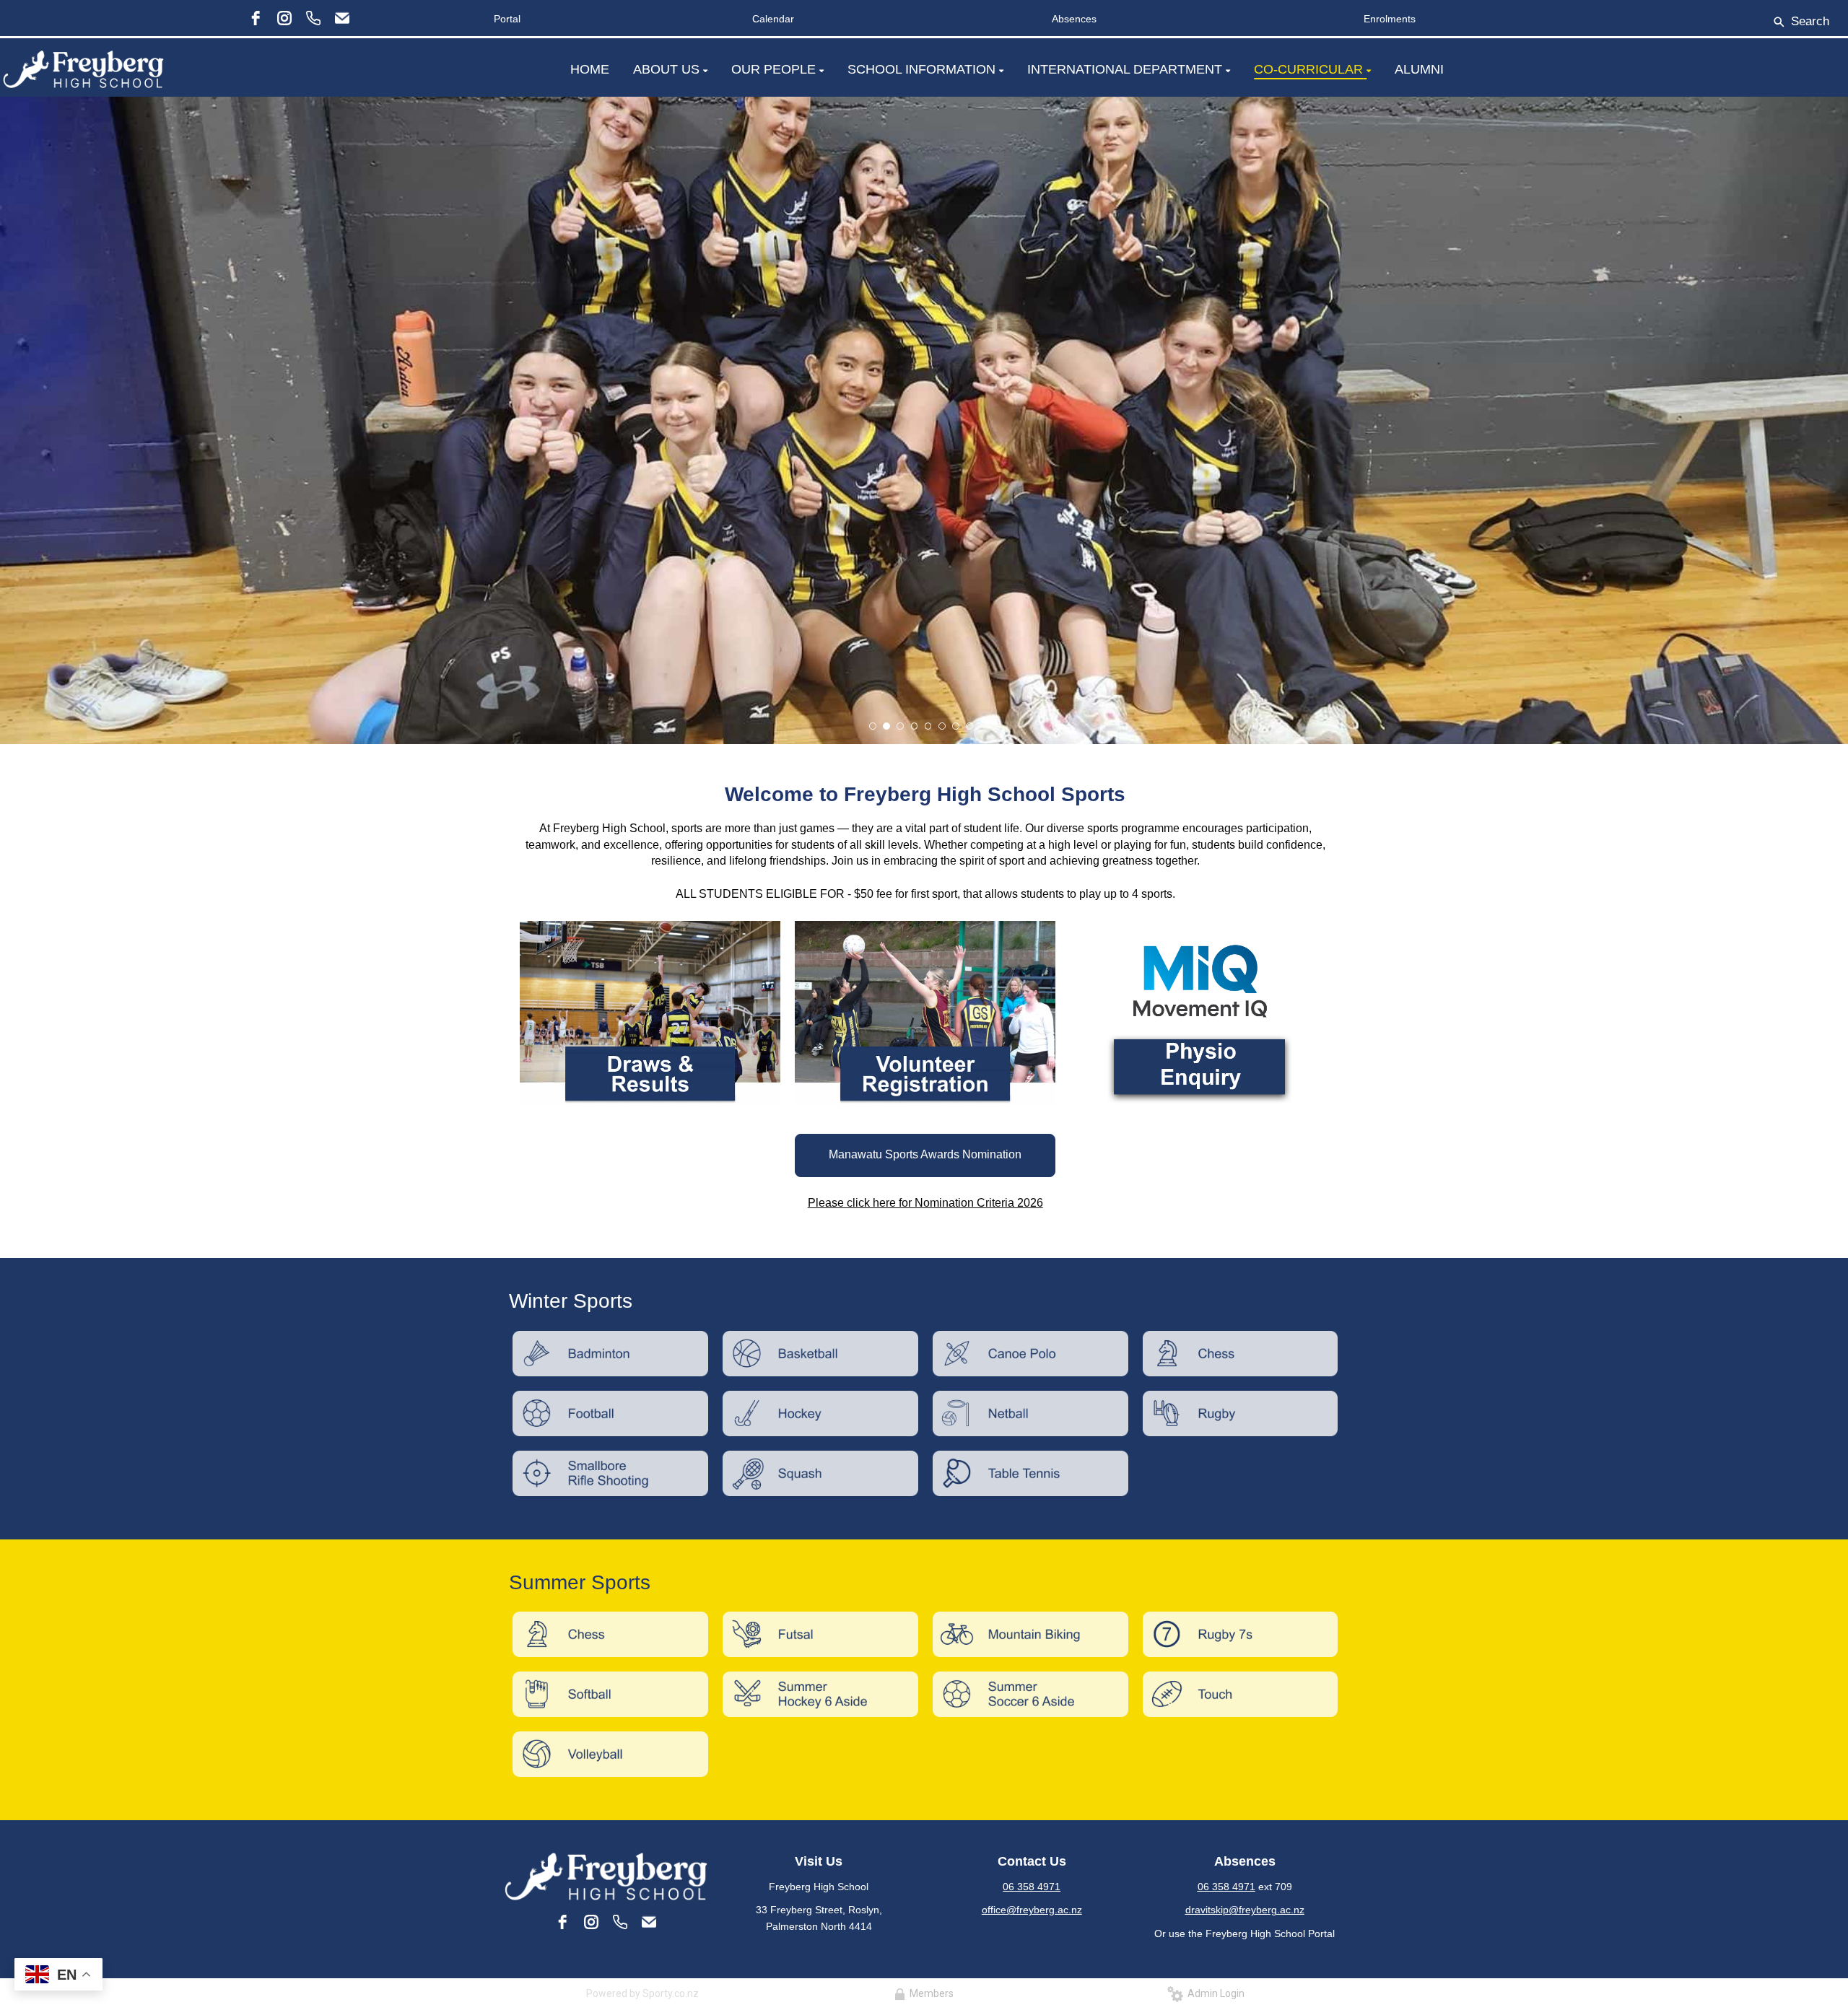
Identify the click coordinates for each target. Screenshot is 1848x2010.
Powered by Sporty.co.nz (642, 1993)
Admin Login (1214, 1993)
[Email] (342, 18)
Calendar (773, 19)
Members (929, 1993)
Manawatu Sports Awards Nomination (925, 1154)
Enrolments (1390, 19)
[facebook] (256, 18)
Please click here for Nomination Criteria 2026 (925, 1203)
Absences (1074, 19)
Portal (507, 19)
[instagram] (284, 18)
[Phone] (313, 18)
